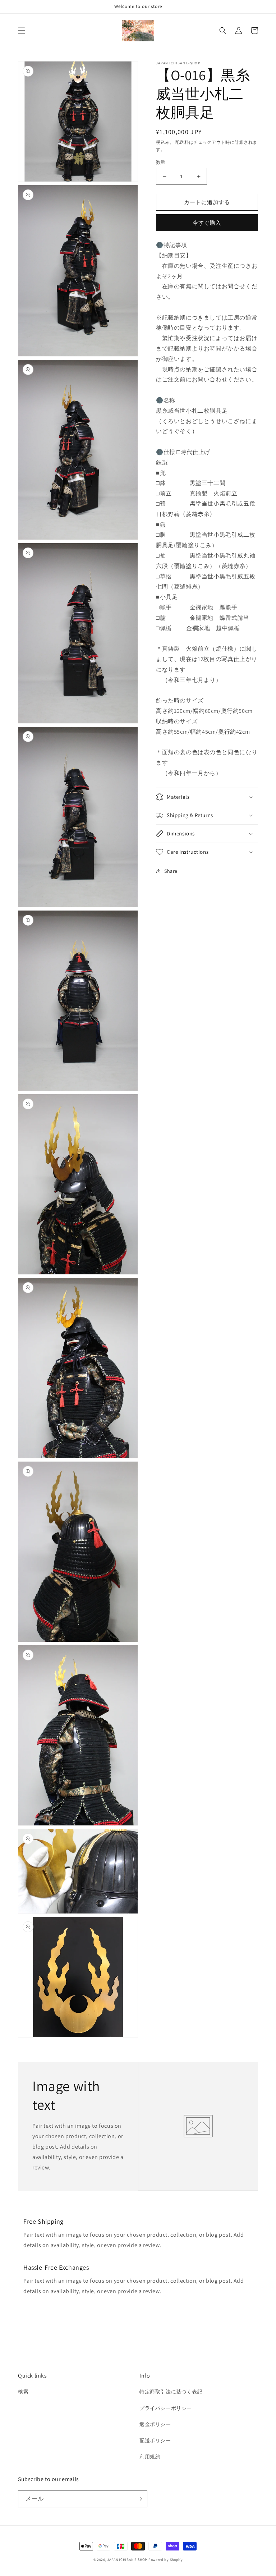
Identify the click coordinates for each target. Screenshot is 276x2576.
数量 (161, 162)
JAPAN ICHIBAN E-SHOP (127, 2560)
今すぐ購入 (207, 223)
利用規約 (150, 2457)
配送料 (182, 142)
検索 (23, 2392)
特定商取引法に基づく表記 (171, 2392)
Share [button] (171, 871)
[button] (22, 31)
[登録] (139, 2499)
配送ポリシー (155, 2440)
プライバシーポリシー (166, 2408)
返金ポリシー (155, 2424)
